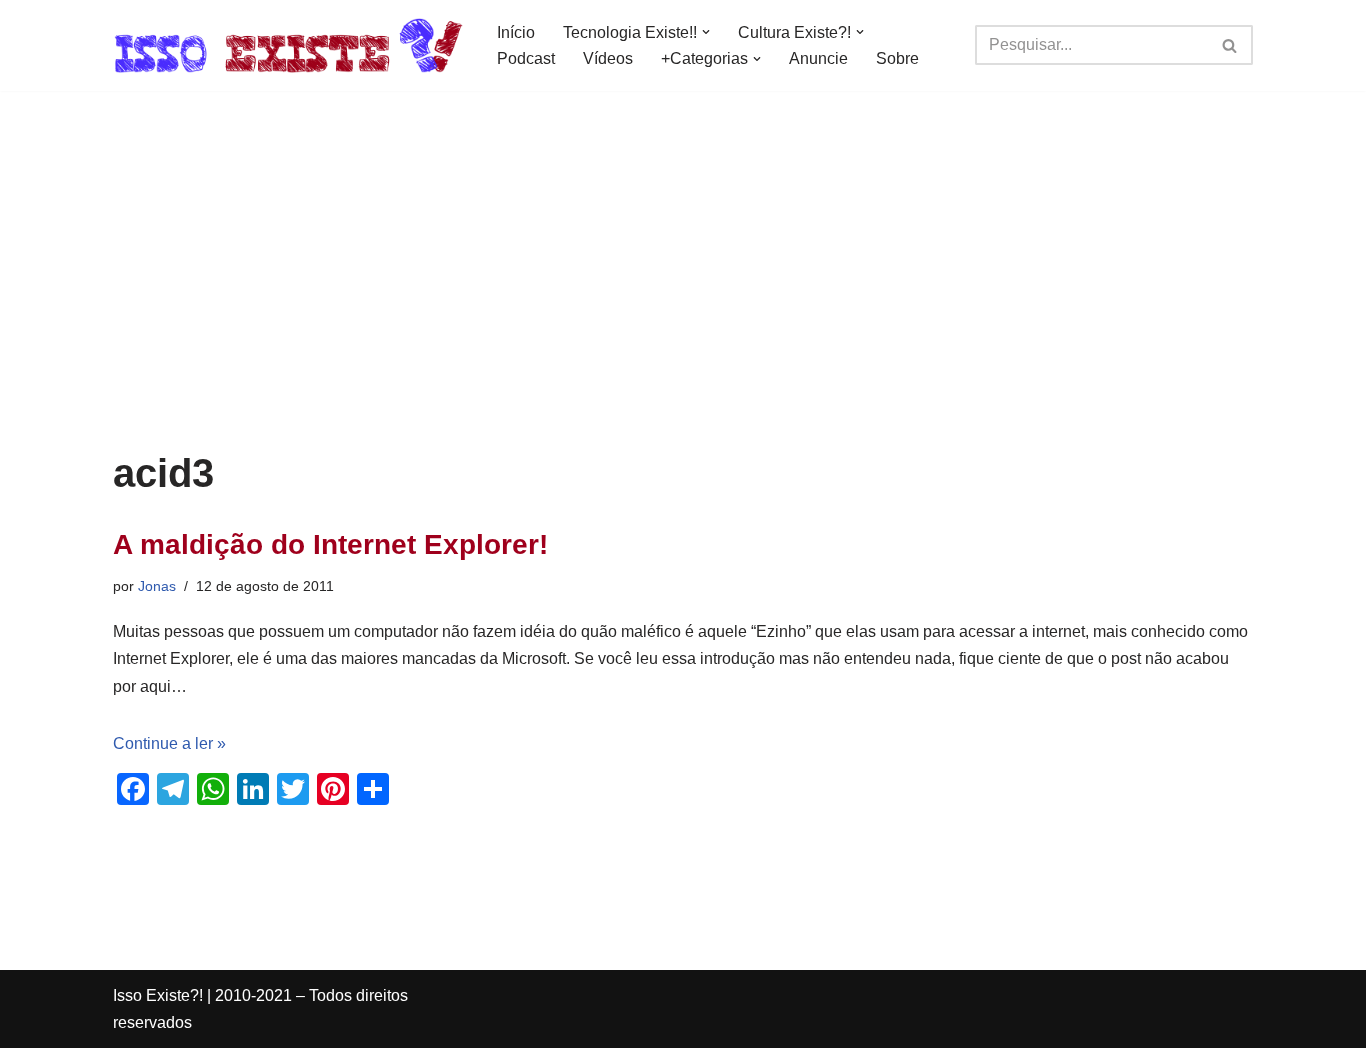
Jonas (157, 586)
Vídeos (608, 58)
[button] (706, 32)
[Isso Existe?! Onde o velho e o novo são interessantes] (288, 45)
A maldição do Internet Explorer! (330, 544)
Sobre (897, 58)
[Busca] (1230, 45)
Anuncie (818, 58)
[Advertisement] (683, 301)
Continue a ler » (169, 743)
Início (516, 32)
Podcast (526, 58)
